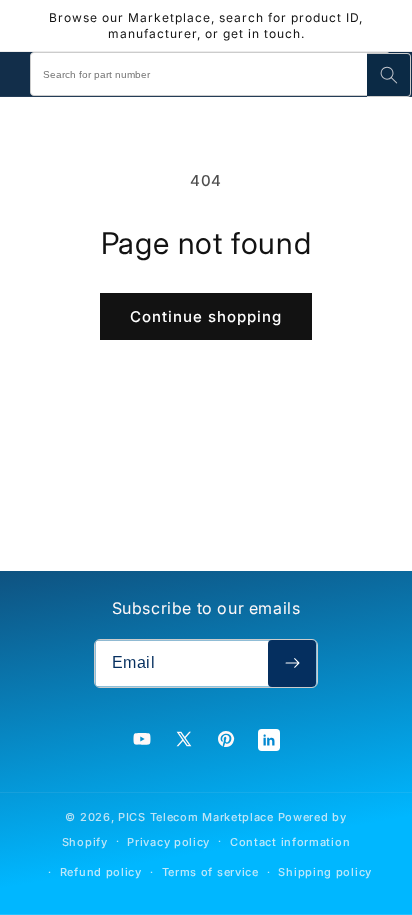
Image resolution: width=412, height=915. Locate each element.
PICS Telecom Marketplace (196, 817)
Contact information (290, 842)
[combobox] (210, 74)
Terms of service (210, 872)
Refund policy (101, 872)
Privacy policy (168, 842)
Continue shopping (206, 316)
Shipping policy (325, 872)
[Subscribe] (292, 663)
